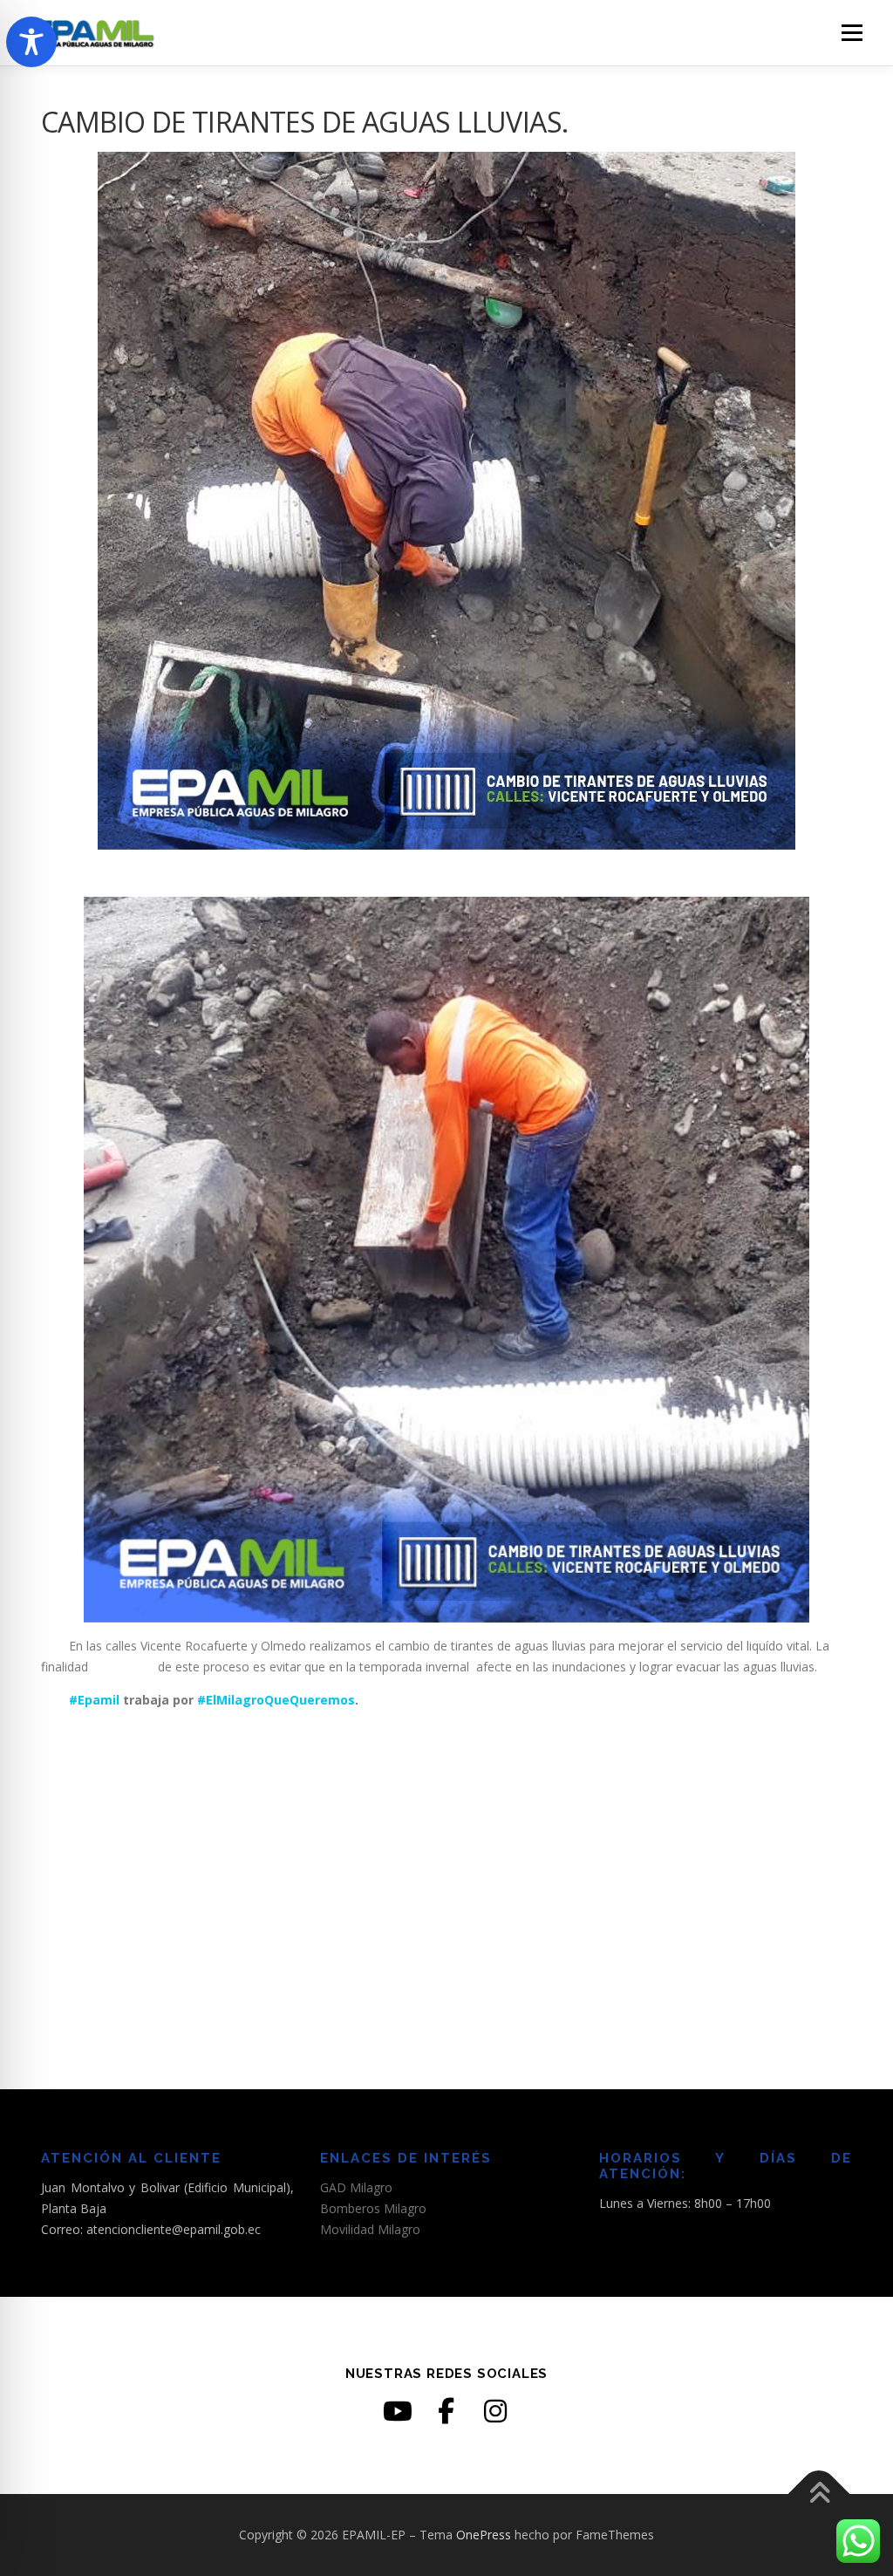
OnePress (484, 2535)
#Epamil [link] (80, 1700)
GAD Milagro (356, 2187)
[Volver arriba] (819, 2494)
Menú (852, 33)
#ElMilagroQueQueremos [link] (276, 1700)
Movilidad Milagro (370, 2229)
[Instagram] (495, 2411)
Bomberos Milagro (373, 2208)
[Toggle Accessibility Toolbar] (31, 42)
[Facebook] (446, 2411)
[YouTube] (398, 2411)
